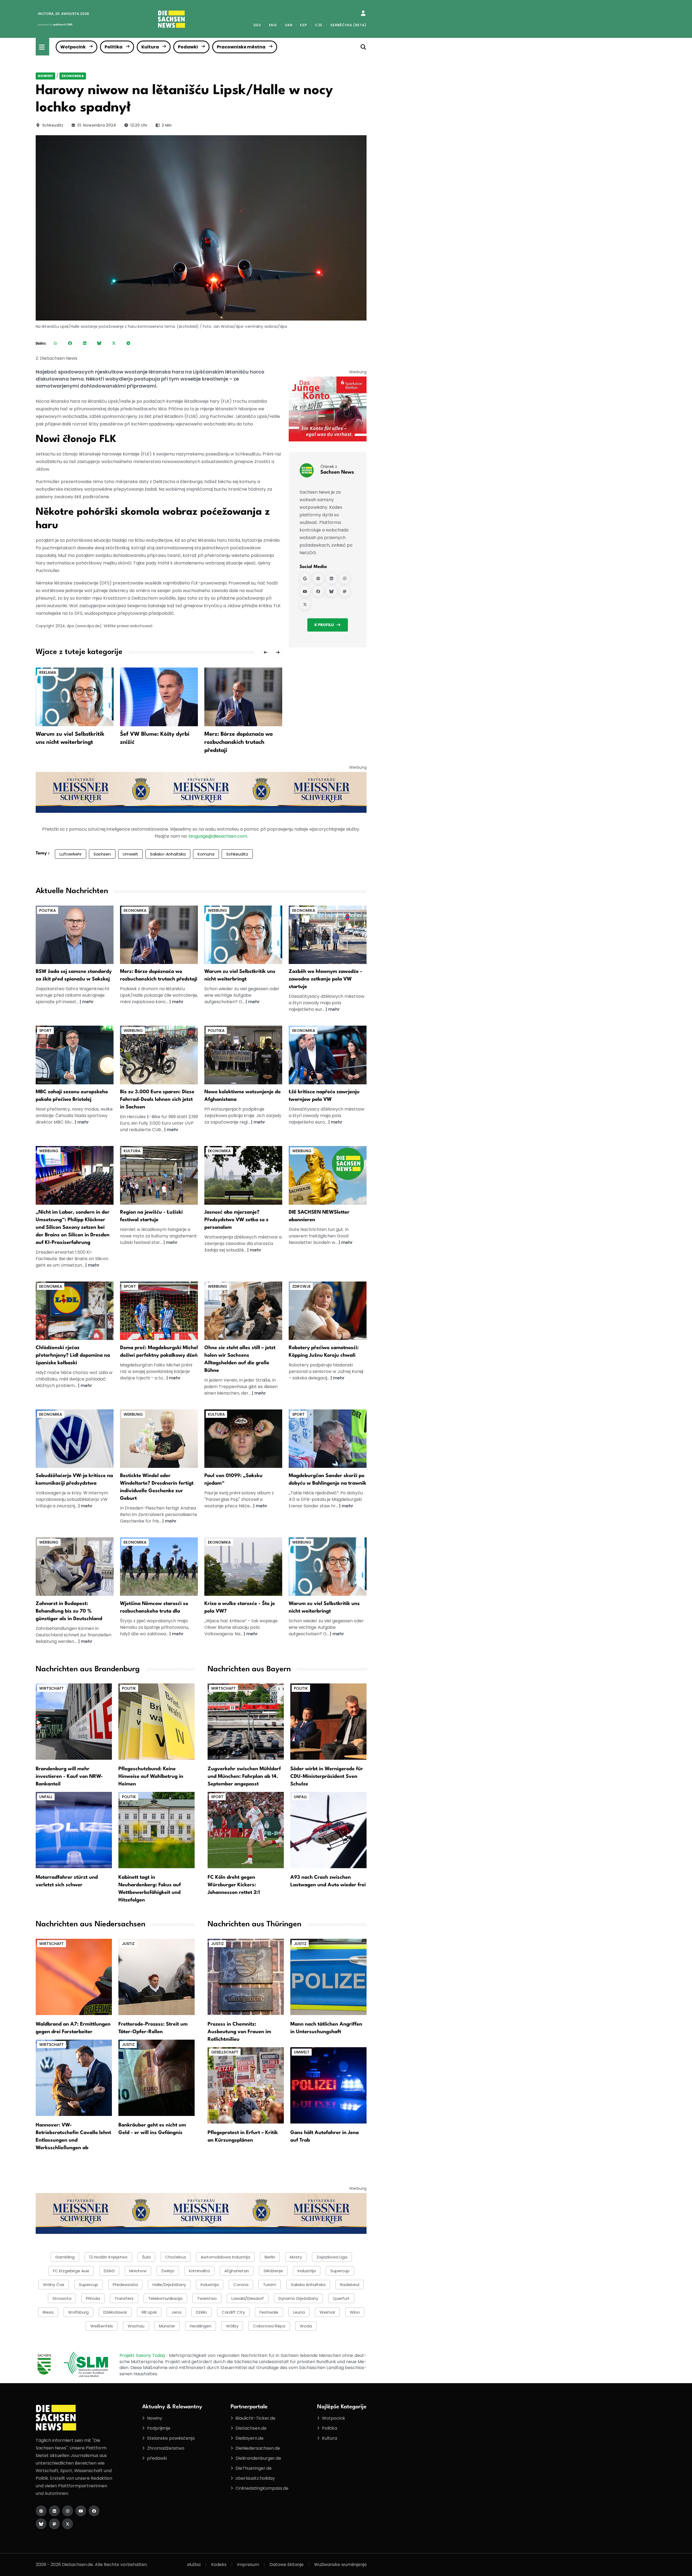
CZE (319, 25)
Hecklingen (201, 2326)
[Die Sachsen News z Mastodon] (54, 2524)
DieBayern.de (249, 2438)
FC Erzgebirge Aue (71, 2271)
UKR (289, 25)
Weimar (327, 2312)
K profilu (324, 625)
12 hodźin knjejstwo (108, 2257)
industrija (307, 2271)
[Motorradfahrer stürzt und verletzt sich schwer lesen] (74, 1830)
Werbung (217, 910)
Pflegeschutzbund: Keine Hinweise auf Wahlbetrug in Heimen (151, 1776)
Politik (129, 1688)
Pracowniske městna (241, 47)
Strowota (62, 2298)
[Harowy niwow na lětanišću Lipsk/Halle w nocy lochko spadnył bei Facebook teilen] (70, 343)
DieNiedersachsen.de (258, 2448)
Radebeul (350, 2285)
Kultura (150, 47)
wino (355, 2312)
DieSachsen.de (251, 2428)
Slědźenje (273, 2271)
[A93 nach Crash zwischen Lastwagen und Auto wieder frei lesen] (328, 1830)
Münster (167, 2326)
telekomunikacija (165, 2298)
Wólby (232, 2326)
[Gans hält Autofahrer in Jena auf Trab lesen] (328, 2085)
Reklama (48, 672)
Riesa (48, 2312)
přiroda (93, 2298)
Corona (241, 2285)
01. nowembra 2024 (97, 125)
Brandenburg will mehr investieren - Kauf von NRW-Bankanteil (69, 1776)
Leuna (299, 2312)
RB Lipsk (149, 2312)
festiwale (269, 2312)
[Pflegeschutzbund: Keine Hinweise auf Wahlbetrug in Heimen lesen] (157, 1721)
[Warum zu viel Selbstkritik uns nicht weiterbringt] (75, 697)
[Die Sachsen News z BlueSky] (41, 2524)
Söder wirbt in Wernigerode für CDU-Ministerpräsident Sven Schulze (327, 1776)
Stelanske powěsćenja (171, 2438)
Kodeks (219, 2565)
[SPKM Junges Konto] (328, 409)
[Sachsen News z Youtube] (305, 591)
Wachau (136, 2326)
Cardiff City (233, 2312)
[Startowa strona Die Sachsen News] (41, 2511)
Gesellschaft (225, 2052)
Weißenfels (102, 2326)
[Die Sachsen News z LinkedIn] (54, 2511)
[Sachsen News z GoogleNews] (305, 578)
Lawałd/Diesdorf (248, 2298)
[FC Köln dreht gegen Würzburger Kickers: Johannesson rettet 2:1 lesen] (246, 1830)
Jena (176, 2312)
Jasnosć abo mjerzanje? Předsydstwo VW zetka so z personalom (236, 1220)
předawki (157, 2458)
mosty (296, 2257)
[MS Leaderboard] (201, 792)
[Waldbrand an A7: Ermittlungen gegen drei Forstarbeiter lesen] (74, 1976)
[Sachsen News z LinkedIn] (331, 578)
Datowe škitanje (287, 2565)
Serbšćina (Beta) (348, 25)
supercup (89, 2285)
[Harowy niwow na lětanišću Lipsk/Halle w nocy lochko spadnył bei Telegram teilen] (128, 343)
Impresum (248, 2565)
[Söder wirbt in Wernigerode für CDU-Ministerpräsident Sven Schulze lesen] (328, 1721)
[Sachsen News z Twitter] (305, 604)
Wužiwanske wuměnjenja (340, 2565)
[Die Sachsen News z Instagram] (68, 2511)
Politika (114, 47)
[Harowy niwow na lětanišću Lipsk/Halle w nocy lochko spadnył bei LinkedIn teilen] (85, 343)
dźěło (202, 2312)
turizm (270, 2285)
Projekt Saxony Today (143, 2355)
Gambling (65, 2257)
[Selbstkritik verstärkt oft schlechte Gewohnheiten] (243, 934)
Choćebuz (176, 2257)
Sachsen (102, 854)
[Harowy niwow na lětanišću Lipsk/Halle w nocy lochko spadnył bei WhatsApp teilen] (55, 343)
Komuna (206, 854)
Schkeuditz (53, 125)
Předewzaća (125, 2285)
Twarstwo (207, 2298)
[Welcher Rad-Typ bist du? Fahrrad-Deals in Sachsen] (159, 1055)
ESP (303, 25)
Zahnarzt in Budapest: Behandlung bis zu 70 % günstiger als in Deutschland (69, 1611)
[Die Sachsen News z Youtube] (81, 2511)
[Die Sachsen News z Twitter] (68, 2524)
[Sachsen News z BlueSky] (331, 591)
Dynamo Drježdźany (298, 2298)
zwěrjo (168, 2271)
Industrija (210, 2285)
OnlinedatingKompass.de (262, 2488)
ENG (273, 25)
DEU (257, 25)
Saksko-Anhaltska (168, 854)
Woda (306, 2326)
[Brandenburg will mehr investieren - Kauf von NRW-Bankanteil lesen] (74, 1721)
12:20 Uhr (139, 125)
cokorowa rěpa (269, 2326)
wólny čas (54, 2285)
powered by (55, 24)
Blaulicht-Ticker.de (255, 2418)
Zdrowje (301, 1286)
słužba (194, 2565)
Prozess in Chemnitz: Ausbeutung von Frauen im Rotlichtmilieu (239, 2032)
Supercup (340, 2271)
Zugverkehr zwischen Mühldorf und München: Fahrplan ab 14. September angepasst (244, 1776)
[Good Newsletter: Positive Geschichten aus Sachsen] (328, 1175)
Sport (45, 1031)
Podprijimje (159, 2428)
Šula (146, 2257)
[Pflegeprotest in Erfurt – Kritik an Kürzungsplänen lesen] (246, 2085)
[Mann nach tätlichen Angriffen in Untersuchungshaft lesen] (328, 1976)
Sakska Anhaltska (308, 2285)
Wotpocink (73, 47)
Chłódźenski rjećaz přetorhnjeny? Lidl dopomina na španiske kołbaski (73, 1355)
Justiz (128, 1944)
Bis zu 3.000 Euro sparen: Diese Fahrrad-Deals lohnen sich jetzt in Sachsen (157, 1099)
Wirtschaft (51, 1688)
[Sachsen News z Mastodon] (345, 591)
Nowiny (45, 76)
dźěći (109, 2271)
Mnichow (138, 2271)
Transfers (124, 2298)
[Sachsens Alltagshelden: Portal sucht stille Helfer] (243, 1311)
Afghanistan (237, 2271)
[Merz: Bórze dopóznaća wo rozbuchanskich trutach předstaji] (243, 697)
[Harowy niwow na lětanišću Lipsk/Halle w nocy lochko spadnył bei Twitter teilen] (114, 343)
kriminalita (199, 2271)
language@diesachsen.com (218, 836)
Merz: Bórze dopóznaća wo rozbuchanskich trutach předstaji (239, 742)
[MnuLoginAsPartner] (363, 13)
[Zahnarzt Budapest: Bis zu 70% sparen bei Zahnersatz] (75, 1566)
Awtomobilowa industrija (225, 2257)
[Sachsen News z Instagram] (345, 578)
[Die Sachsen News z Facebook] (94, 2511)
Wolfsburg (78, 2312)
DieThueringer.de (254, 2468)
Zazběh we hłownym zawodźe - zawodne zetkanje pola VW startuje (325, 979)
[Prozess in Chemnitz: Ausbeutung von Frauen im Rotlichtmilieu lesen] (246, 1976)
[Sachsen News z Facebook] (318, 591)
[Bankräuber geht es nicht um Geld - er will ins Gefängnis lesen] (157, 2077)
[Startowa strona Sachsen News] (318, 578)
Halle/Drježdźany (169, 2285)
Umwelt (130, 854)
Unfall (46, 1797)
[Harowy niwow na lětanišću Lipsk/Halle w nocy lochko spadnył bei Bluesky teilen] (99, 343)
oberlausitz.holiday (255, 2478)
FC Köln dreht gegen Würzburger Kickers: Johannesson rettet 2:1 (234, 1885)
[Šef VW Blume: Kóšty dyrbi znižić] (159, 697)
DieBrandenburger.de (258, 2458)
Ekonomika (73, 76)
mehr (88, 1002)
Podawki (188, 47)
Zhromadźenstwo (166, 2448)
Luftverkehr (71, 854)
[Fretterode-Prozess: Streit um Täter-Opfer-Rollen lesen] (157, 1976)
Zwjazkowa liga (332, 2257)
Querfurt (341, 2298)
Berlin (270, 2257)
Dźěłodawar (115, 2312)
